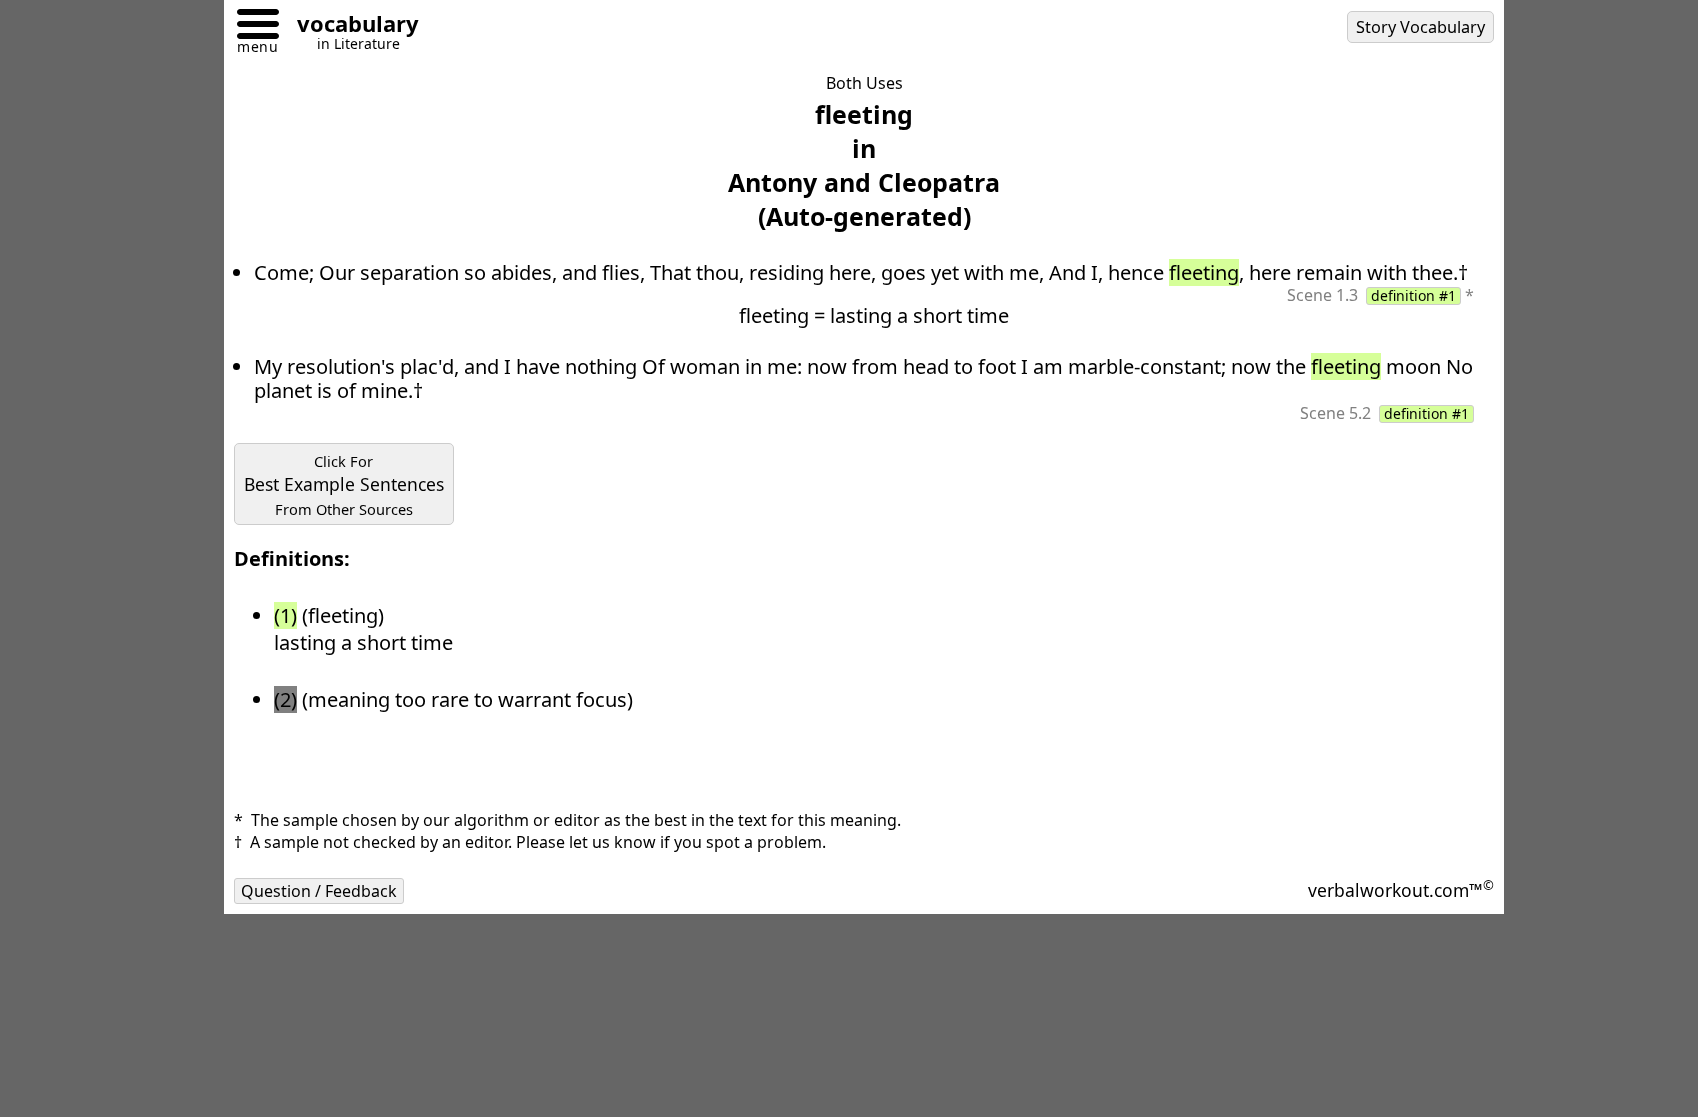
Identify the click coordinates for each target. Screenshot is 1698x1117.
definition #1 (1413, 296)
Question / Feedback (319, 891)
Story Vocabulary (1420, 27)
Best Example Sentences (344, 485)
